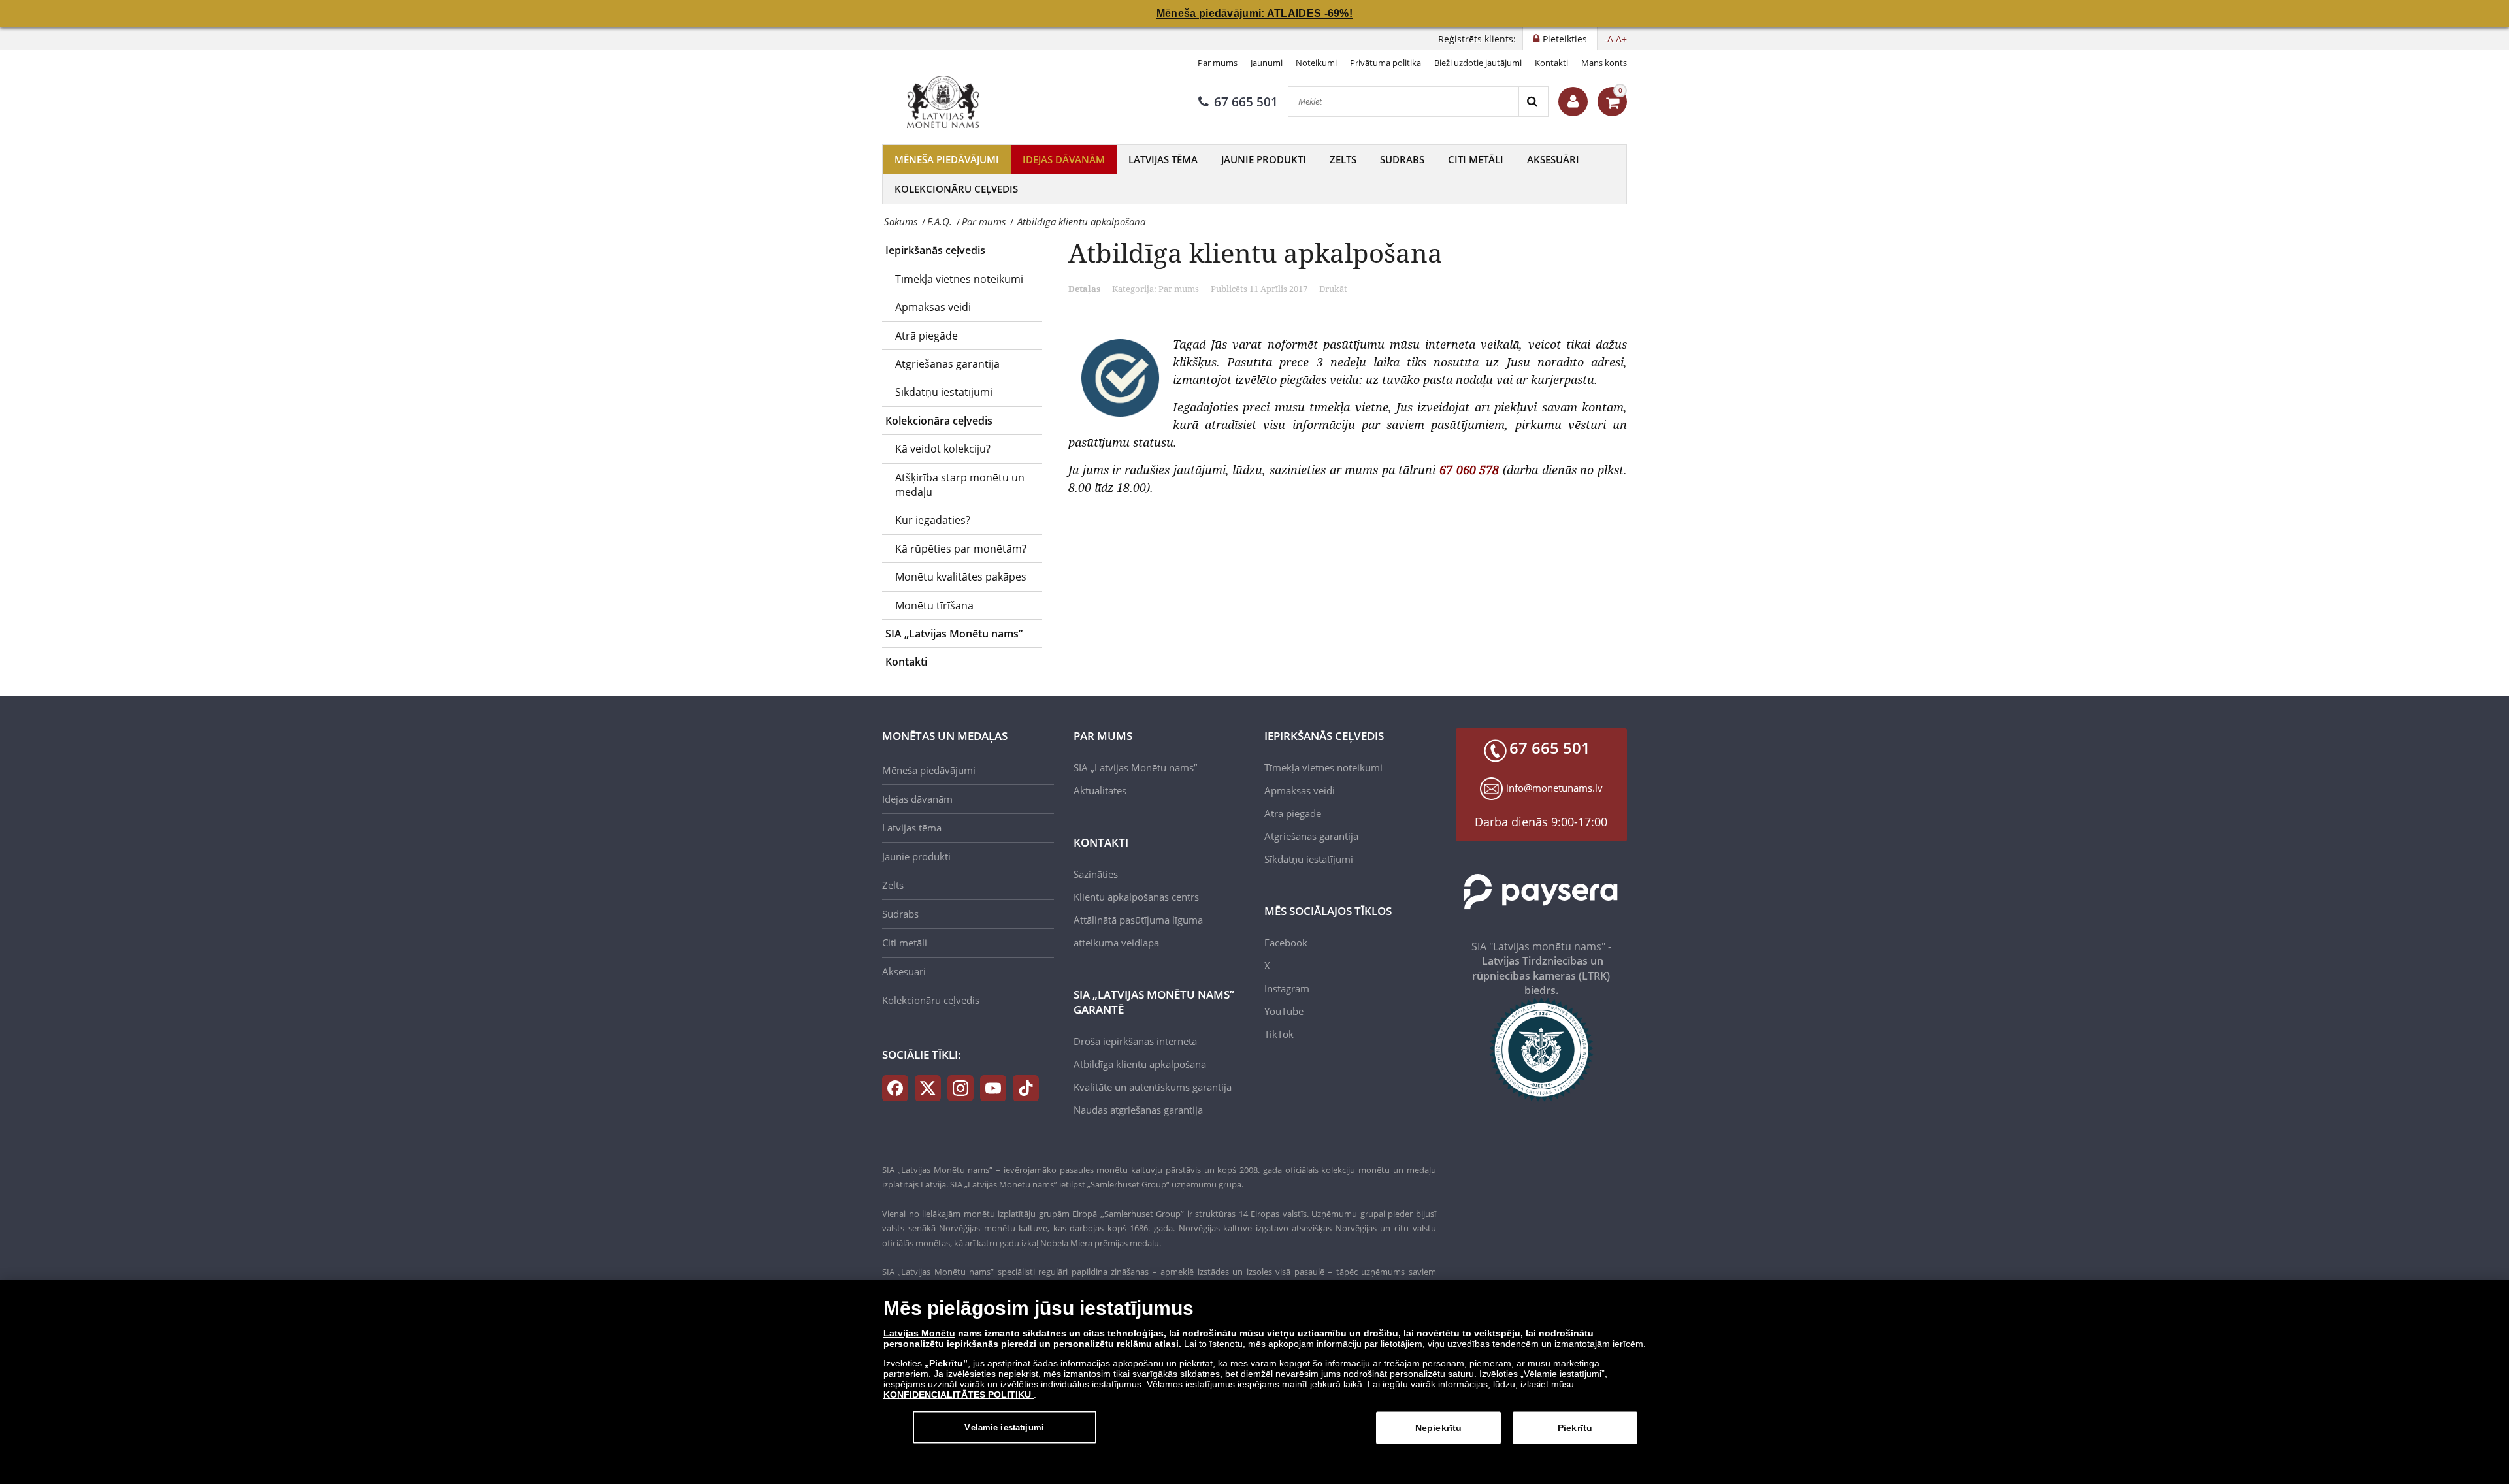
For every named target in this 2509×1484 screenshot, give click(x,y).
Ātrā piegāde (927, 336)
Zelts (1343, 159)
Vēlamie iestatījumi (1004, 1427)
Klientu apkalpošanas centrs (1136, 897)
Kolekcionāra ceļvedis (939, 421)
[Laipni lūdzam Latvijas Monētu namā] (1573, 102)
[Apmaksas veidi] (1542, 892)
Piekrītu (1575, 1428)
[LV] (947, 102)
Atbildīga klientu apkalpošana (1140, 1064)
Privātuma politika (1386, 63)
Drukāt (1333, 289)
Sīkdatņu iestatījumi (944, 392)
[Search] (1533, 102)
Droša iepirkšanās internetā (1135, 1041)
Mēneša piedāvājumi (947, 159)
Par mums (1218, 63)
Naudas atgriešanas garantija (1138, 1110)
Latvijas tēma (1163, 159)
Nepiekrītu (1438, 1428)
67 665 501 (1246, 102)
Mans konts (1604, 63)
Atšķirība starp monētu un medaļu (960, 485)
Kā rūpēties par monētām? (961, 549)
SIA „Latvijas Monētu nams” (954, 634)
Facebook (1286, 943)
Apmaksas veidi (933, 307)
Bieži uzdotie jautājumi (1478, 63)
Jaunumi (1267, 63)
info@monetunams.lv (1554, 788)
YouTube (1284, 1011)
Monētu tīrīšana (934, 605)
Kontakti (1551, 63)
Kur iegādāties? (933, 520)
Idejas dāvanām (1064, 159)
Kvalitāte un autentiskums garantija (1153, 1087)
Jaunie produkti (1264, 159)
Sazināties (1096, 874)
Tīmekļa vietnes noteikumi (959, 279)
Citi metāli (1476, 159)
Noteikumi (1316, 63)
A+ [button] (1621, 39)
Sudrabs (1402, 159)
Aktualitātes (1100, 790)
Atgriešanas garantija (947, 364)
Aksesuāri (1553, 159)
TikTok (1279, 1034)
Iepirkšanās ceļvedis (935, 250)
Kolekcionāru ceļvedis (956, 189)
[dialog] (1254, 1382)
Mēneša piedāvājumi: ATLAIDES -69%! (1254, 13)
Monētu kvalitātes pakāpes (961, 577)
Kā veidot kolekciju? (943, 449)
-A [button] (1609, 39)
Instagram (1287, 988)
